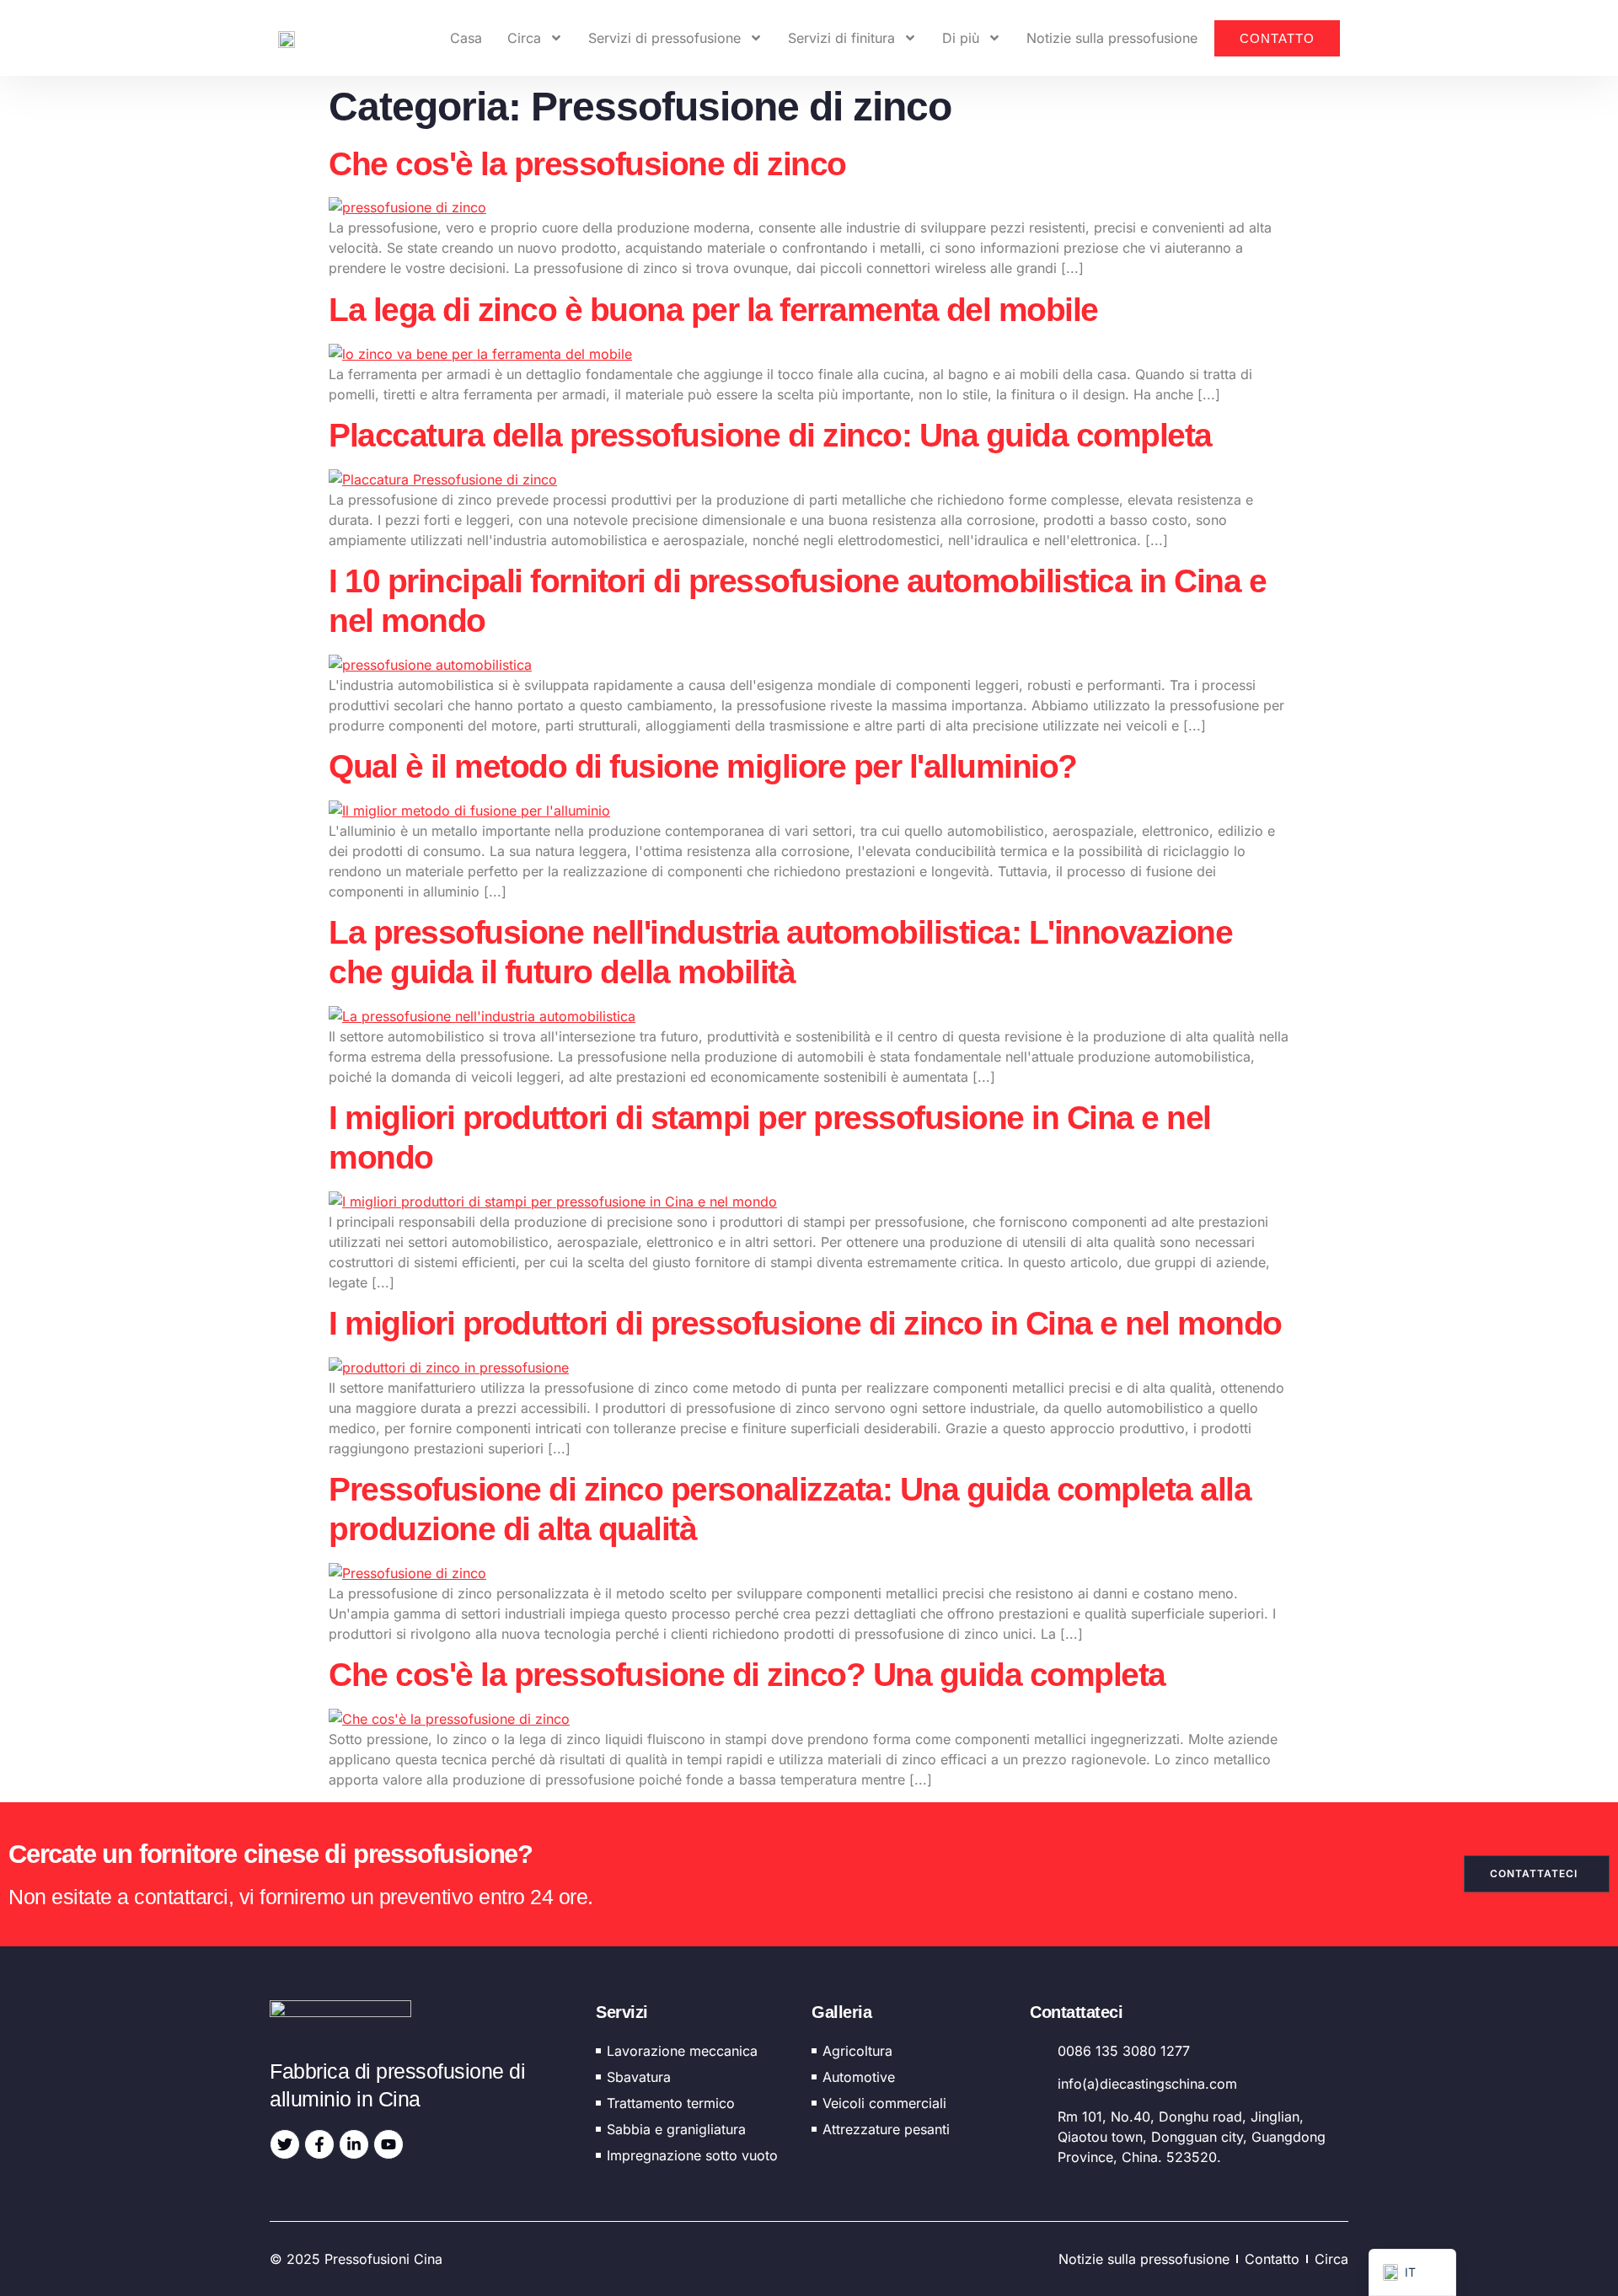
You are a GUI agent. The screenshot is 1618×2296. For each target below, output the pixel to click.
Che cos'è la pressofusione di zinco (587, 164)
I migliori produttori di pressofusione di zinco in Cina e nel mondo (805, 1323)
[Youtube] (388, 2144)
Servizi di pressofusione (664, 38)
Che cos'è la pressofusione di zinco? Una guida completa (747, 1675)
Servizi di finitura (841, 38)
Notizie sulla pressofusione (1112, 38)
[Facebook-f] (319, 2144)
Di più (961, 38)
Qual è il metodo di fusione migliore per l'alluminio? (703, 766)
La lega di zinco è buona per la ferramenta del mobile (713, 310)
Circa (524, 38)
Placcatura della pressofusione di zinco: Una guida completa (770, 435)
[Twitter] (285, 2144)
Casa (466, 38)
